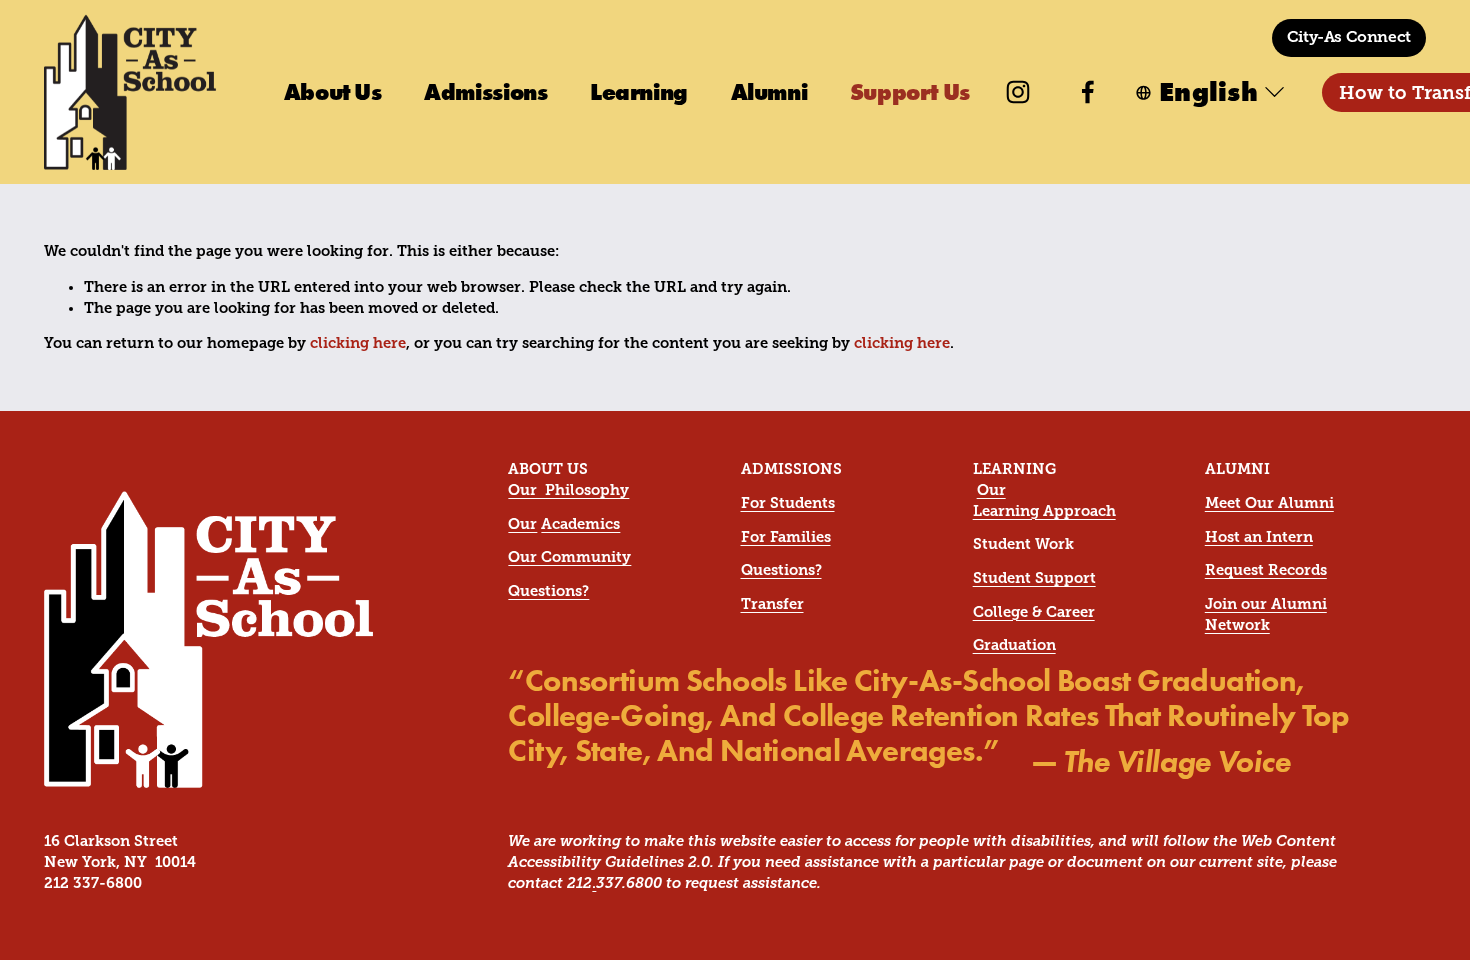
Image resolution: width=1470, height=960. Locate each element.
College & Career (1034, 612)
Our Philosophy (568, 490)
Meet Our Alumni (1269, 503)
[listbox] (1212, 92)
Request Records (1266, 570)
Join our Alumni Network (1266, 614)
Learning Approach (1044, 511)
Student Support (1034, 578)
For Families (786, 537)
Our (991, 490)
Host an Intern (1259, 537)
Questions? (781, 570)
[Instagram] (1018, 92)
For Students (788, 503)
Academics (580, 524)
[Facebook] (1088, 92)
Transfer (772, 604)
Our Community (569, 557)
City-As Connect (1349, 37)
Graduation (1014, 645)
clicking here (358, 343)
